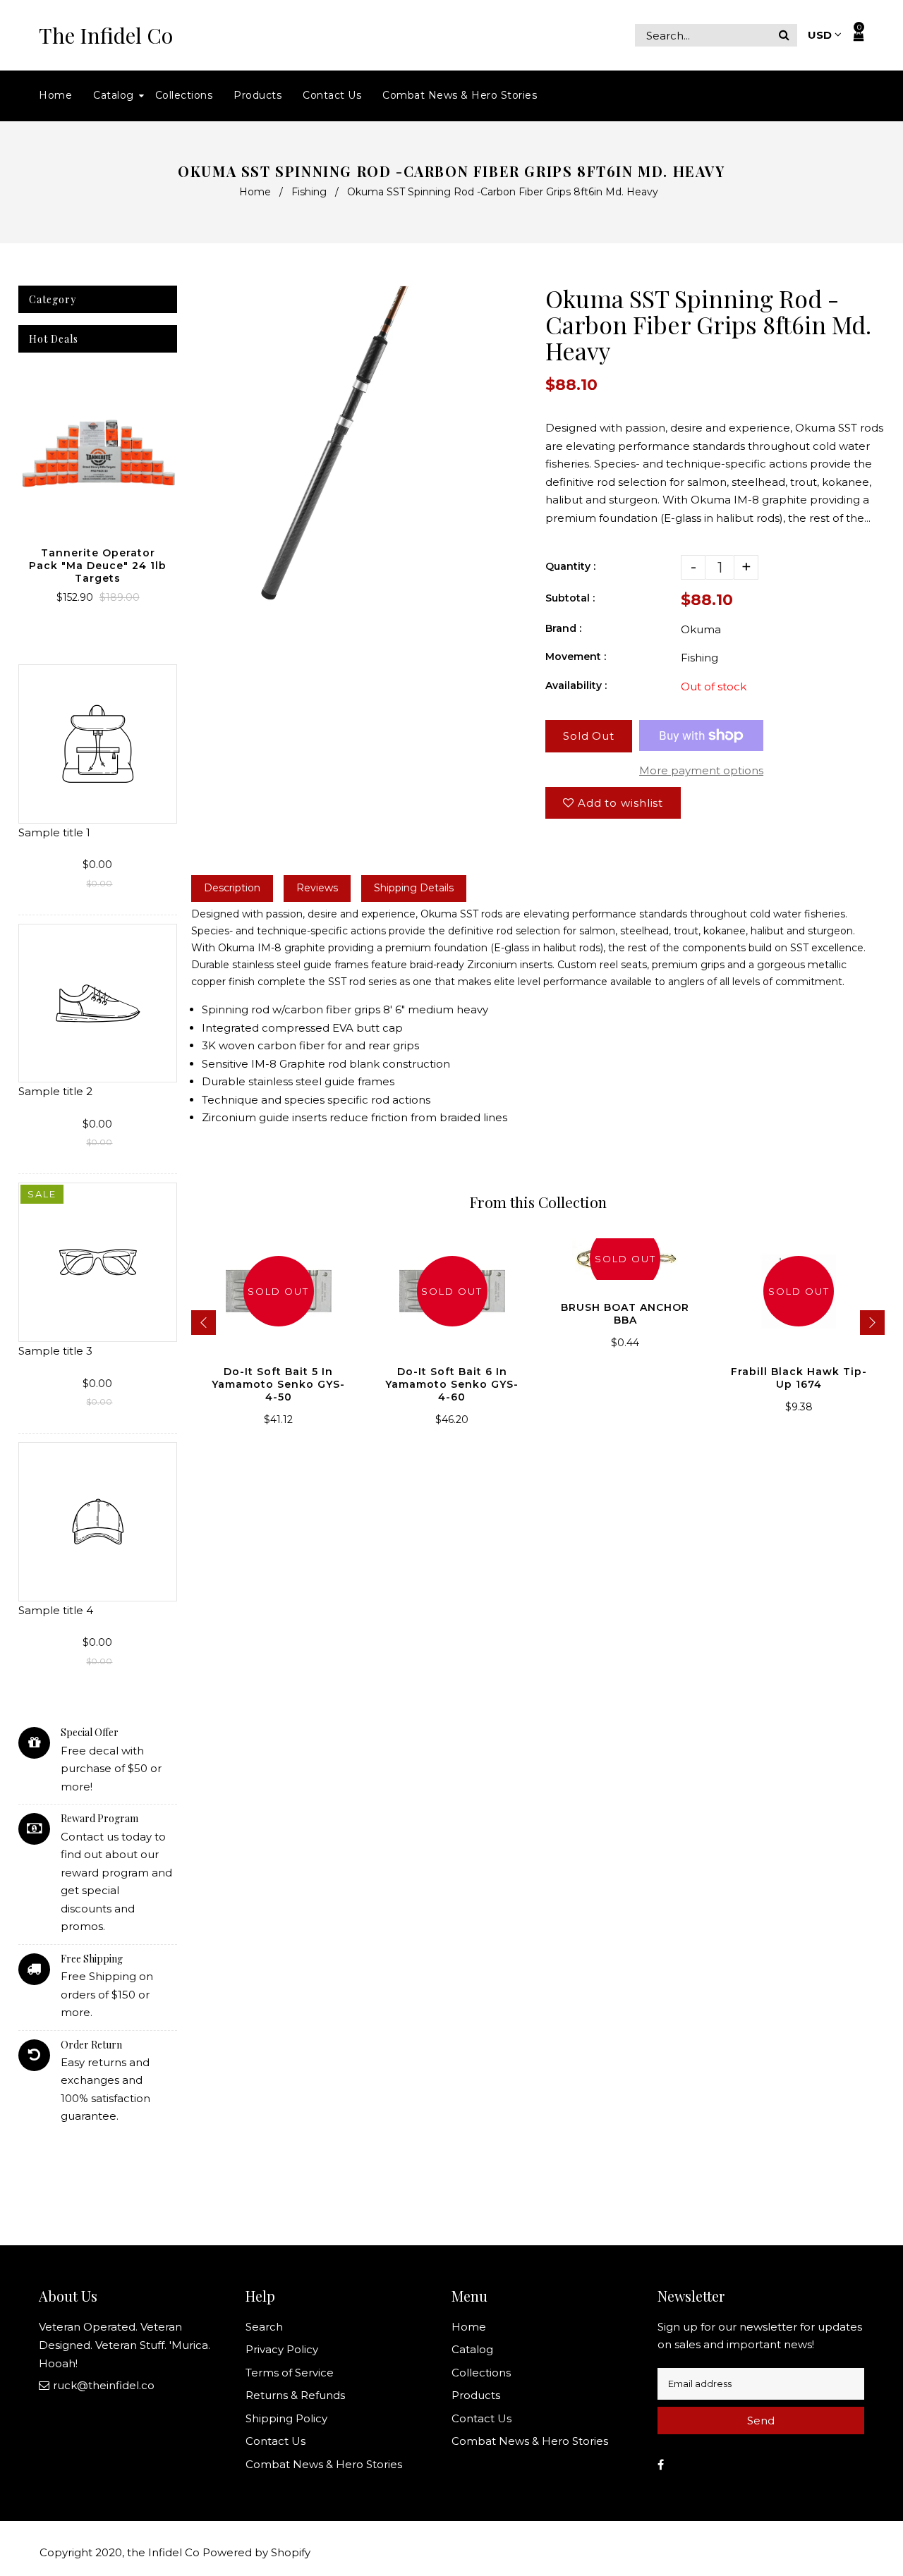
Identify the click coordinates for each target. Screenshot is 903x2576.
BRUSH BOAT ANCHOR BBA (625, 1314)
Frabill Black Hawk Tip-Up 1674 (799, 1378)
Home (255, 192)
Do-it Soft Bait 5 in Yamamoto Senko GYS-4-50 (278, 1384)
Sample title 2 (55, 1091)
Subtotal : (570, 598)
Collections (481, 2373)
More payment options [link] (701, 770)
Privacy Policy (282, 2349)
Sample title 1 (54, 832)
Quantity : (570, 566)
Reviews (317, 888)
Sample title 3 (55, 1351)
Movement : (576, 657)
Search (264, 2327)
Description (232, 888)
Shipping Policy (286, 2418)
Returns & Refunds (295, 2395)
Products (476, 2395)
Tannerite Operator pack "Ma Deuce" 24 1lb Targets (98, 566)
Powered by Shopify (256, 2552)
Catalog (472, 2349)
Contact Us (275, 2441)
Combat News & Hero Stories (324, 2464)
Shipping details (414, 888)
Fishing (309, 192)
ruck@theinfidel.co (104, 2385)
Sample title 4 (56, 1610)
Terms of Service (290, 2373)
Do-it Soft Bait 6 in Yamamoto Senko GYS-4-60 (452, 1384)
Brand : (563, 628)
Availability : (576, 685)
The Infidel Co (106, 36)
